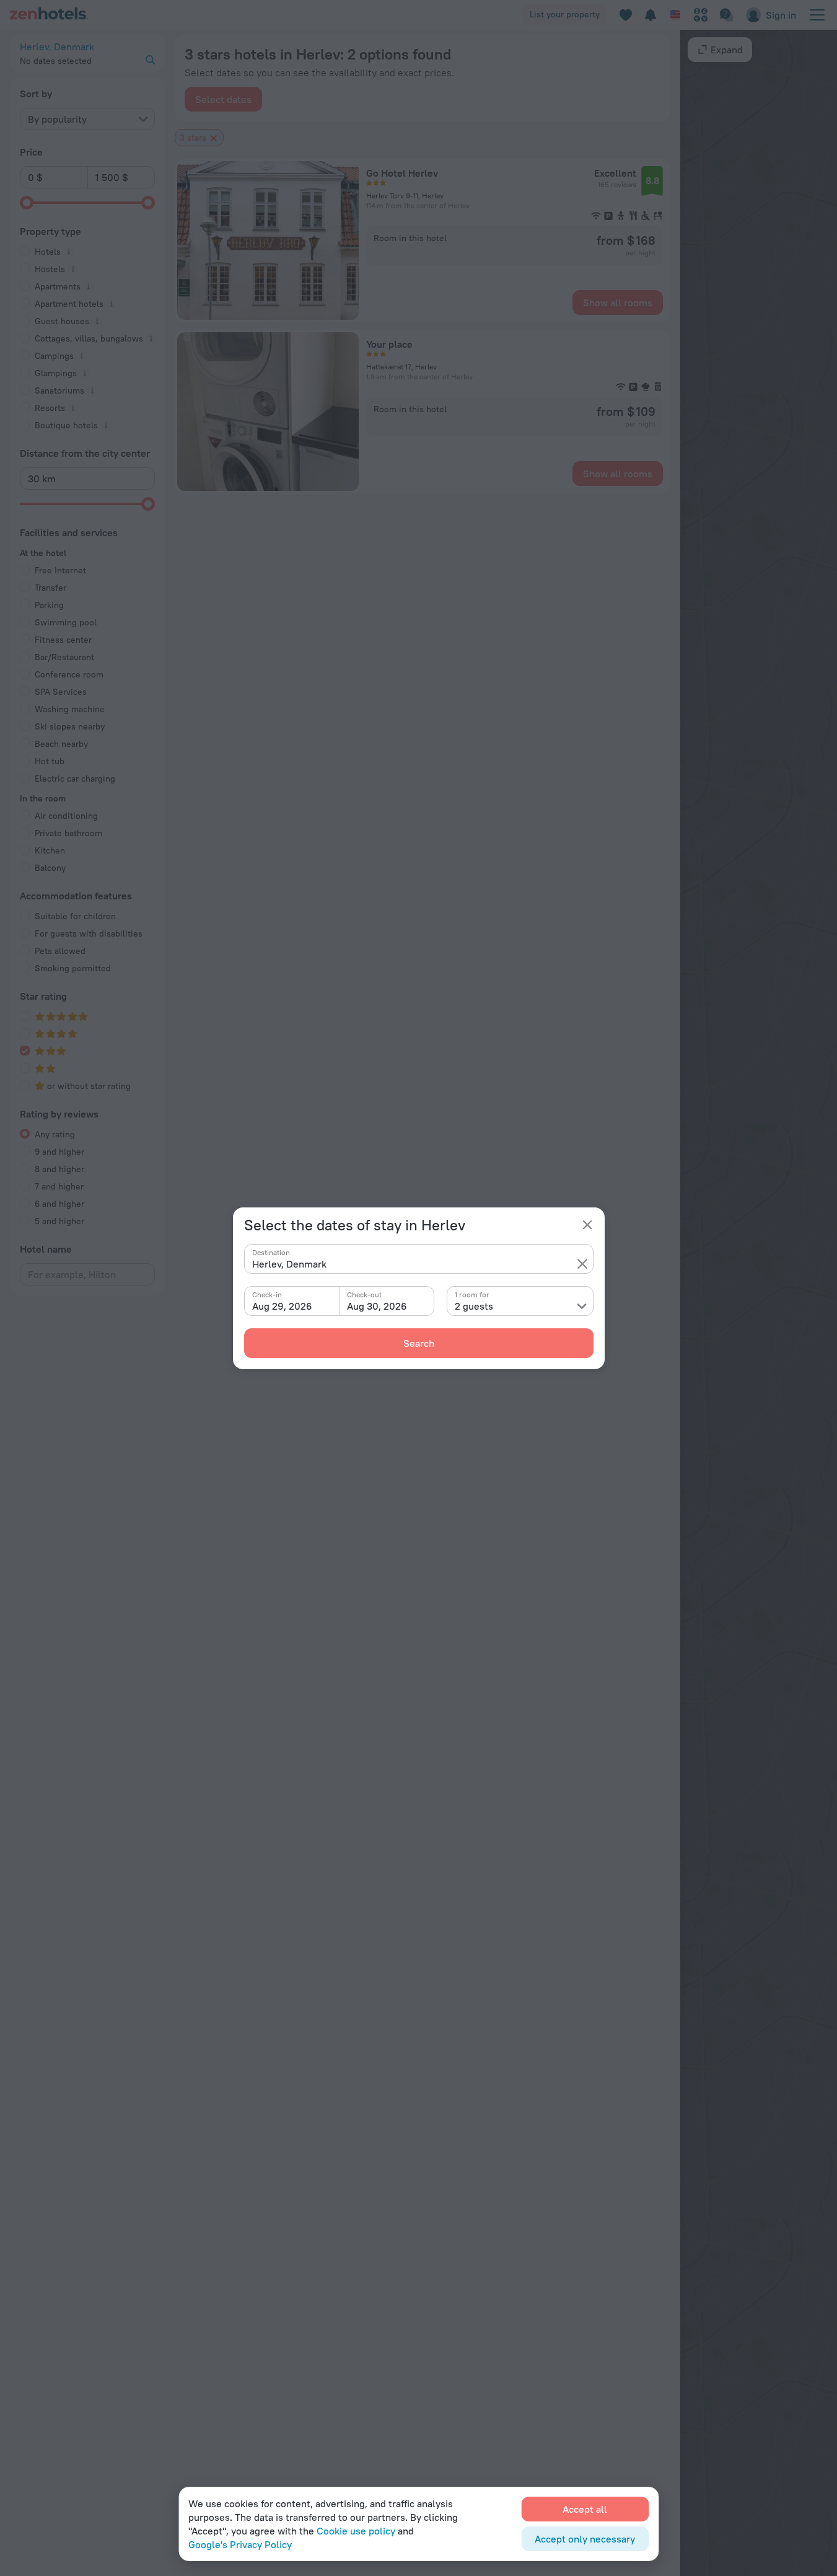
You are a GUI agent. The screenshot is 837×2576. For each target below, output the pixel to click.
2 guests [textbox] (474, 1306)
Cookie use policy (356, 2531)
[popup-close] (587, 1225)
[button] (582, 1264)
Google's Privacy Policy (240, 2544)
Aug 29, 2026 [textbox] (282, 1306)
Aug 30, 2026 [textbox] (377, 1306)
